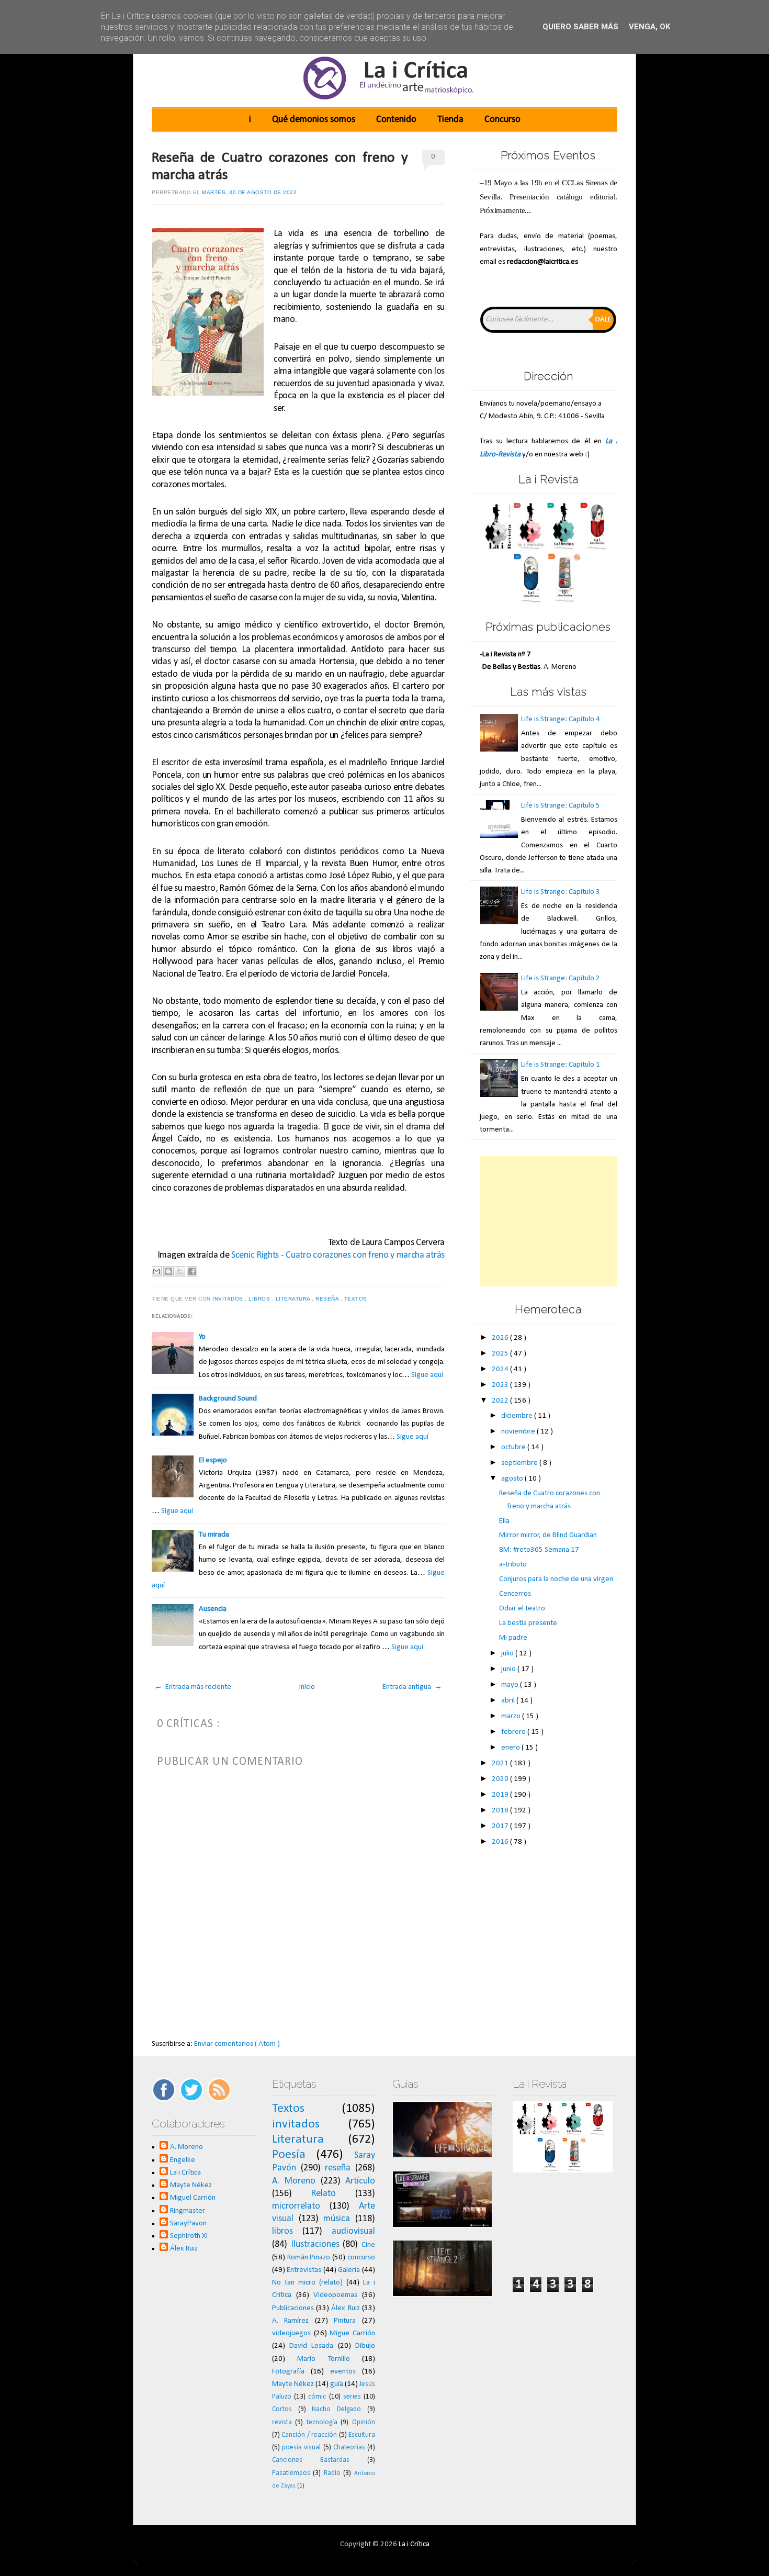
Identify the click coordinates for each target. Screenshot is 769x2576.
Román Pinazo (309, 2258)
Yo (202, 1337)
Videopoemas (335, 2295)
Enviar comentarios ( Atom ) (237, 2044)
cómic (317, 2397)
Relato (323, 2194)
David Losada (311, 2346)
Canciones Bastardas (311, 2460)
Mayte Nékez (191, 2185)
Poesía (289, 2155)
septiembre (520, 1463)
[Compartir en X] (180, 1271)
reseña (328, 1299)
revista (282, 2422)
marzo (512, 1716)
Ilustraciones (315, 2244)
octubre (514, 1447)
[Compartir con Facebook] (192, 1271)
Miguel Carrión (193, 2198)
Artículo (360, 2181)
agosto (513, 1479)
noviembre (519, 1432)
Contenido (396, 120)
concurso (361, 2258)
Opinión (364, 2422)
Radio (332, 2473)
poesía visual (301, 2448)
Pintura (345, 2321)
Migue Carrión (352, 2333)
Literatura (294, 1299)
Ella (504, 1521)
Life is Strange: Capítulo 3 (561, 892)
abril (509, 1701)
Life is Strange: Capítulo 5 (561, 806)
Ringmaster (188, 2211)
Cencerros (515, 1594)
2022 (501, 1401)
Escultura (362, 2435)
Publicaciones (293, 2308)
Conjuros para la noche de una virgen (556, 1579)
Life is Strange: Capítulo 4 (561, 719)
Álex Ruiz (184, 2249)
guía (337, 2384)
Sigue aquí (427, 1375)
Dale (603, 320)
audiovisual (353, 2231)
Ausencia (213, 1609)
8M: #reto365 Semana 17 (539, 1550)
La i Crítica (185, 2173)
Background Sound (228, 1399)
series (352, 2397)
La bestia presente (528, 1623)
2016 (501, 1842)
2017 (501, 1826)
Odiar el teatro (522, 1609)
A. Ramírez (291, 2321)
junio (509, 1669)
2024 (501, 1369)
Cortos (282, 2409)
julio (508, 1654)
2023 (501, 1385)
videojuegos (291, 2333)
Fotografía (288, 2372)
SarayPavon (188, 2224)
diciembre (518, 1416)
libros (260, 1299)
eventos (343, 2372)
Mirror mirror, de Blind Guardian (548, 1535)
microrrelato (296, 2206)
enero (511, 1748)
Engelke (183, 2160)
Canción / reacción (309, 2435)
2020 (501, 1779)
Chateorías (349, 2448)
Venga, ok (649, 27)
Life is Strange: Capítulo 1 (561, 1065)
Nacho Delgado (336, 2409)
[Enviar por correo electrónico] (156, 1271)
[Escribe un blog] (168, 1271)
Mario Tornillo (323, 2359)
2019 (501, 1795)
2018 (501, 1811)
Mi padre (513, 1638)
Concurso (502, 120)
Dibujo (365, 2346)
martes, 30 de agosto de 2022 (249, 192)
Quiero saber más (580, 27)
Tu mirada (214, 1535)
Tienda (450, 120)
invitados (229, 1299)
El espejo (213, 1460)
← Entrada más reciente (193, 1687)
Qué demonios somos (314, 120)
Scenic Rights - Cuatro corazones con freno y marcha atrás (338, 1255)
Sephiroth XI (189, 2236)
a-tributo (513, 1565)
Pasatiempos (291, 2473)
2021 (501, 1763)
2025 (501, 1354)
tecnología (322, 2422)
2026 (501, 1338)
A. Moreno (186, 2147)
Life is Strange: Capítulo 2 (561, 978)
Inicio (307, 1687)
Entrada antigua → (412, 1687)
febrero (514, 1732)
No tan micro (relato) (307, 2283)
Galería (349, 2270)
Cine (368, 2245)
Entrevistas (304, 2270)
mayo (511, 1685)
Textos (357, 1299)
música (337, 2219)
